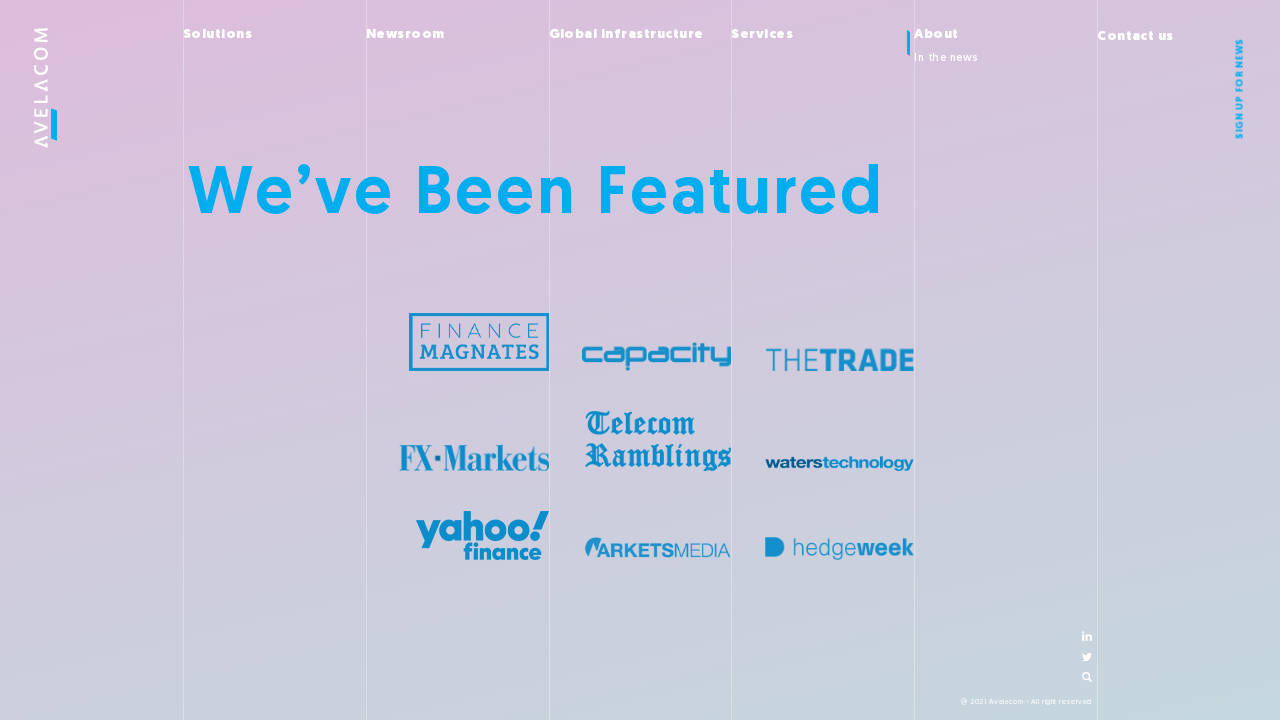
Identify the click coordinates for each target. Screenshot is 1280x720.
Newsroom (405, 34)
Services (762, 34)
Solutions (217, 34)
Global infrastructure (626, 34)
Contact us (1135, 36)
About (936, 34)
